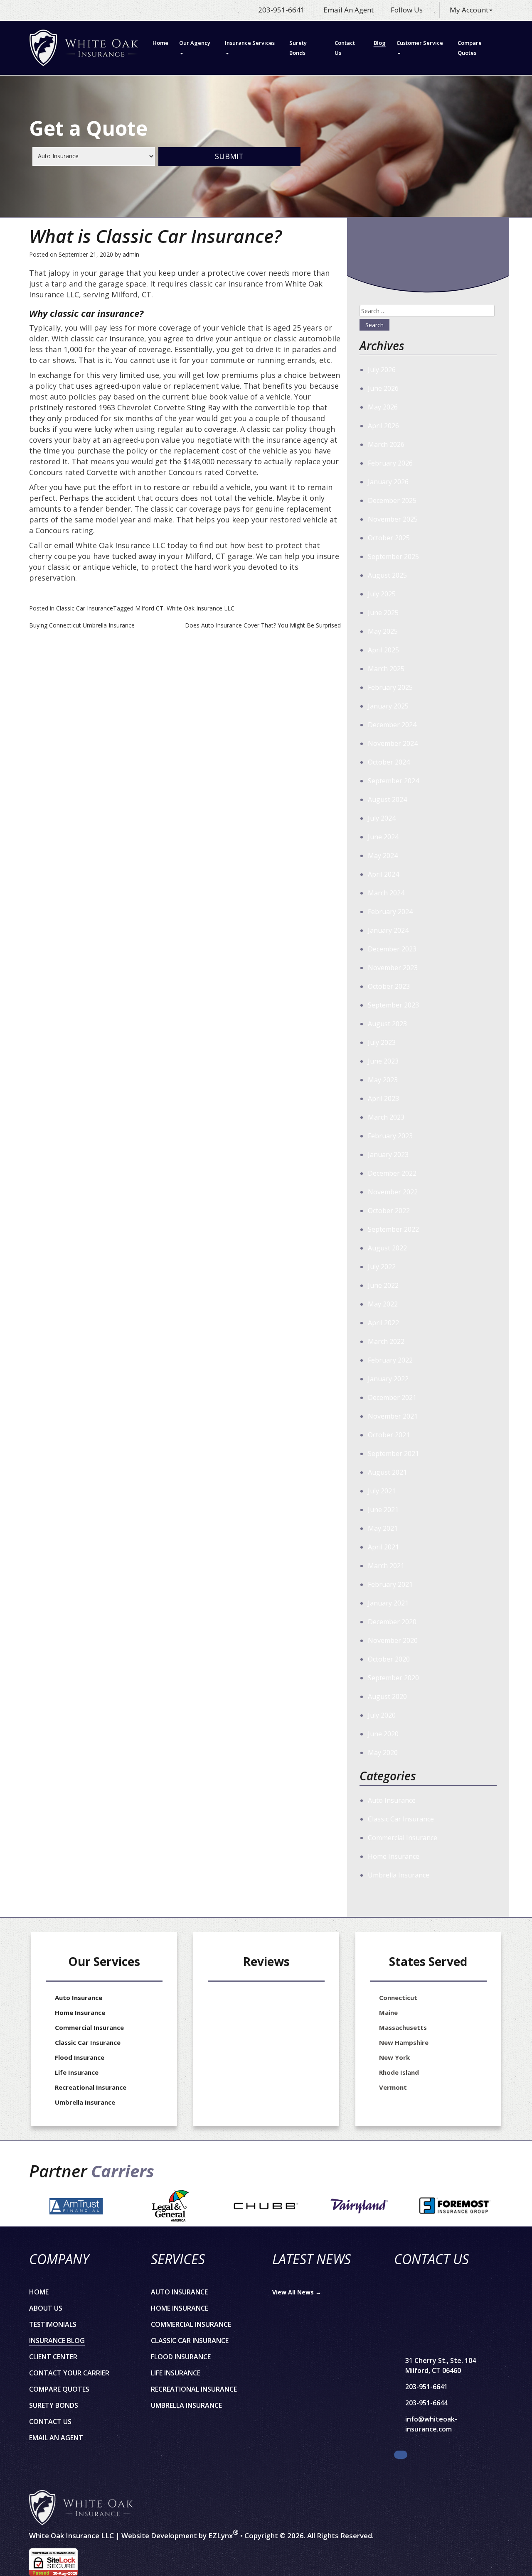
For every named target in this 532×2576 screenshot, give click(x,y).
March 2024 (386, 893)
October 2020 (389, 1659)
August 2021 (387, 1472)
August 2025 (387, 575)
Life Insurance (77, 2072)
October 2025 (389, 538)
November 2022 (393, 1192)
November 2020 (393, 1640)
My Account (469, 10)
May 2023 (383, 1080)
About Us (46, 2308)
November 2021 (393, 1416)
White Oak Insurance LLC (201, 608)
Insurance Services (250, 43)
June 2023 (383, 1061)
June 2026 (383, 388)
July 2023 (382, 1042)
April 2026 (383, 426)
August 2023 (387, 1024)
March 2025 (386, 669)
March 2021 (386, 1566)
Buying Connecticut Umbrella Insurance (82, 625)
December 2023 (392, 949)
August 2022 (387, 1248)
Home (160, 43)
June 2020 (383, 1734)
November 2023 (393, 968)
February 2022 (390, 1360)
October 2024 (389, 762)
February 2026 (390, 463)
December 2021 (392, 1397)
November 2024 (393, 743)
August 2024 (387, 799)
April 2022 (383, 1323)
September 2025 (393, 556)
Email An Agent (348, 10)
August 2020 (387, 1696)
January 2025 (388, 706)
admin (131, 254)
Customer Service (420, 43)
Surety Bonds (298, 48)
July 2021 (382, 1491)
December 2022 (392, 1173)
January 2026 (388, 482)
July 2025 (382, 594)
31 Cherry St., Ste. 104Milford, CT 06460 (441, 2365)
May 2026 (383, 407)
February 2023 (390, 1136)
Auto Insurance (392, 1800)
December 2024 (392, 725)
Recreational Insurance (91, 2087)
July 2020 (382, 1715)
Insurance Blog (57, 2341)
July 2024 (382, 818)
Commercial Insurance (403, 1838)
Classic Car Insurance (85, 608)
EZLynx (220, 2536)
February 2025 (390, 687)
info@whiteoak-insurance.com (431, 2424)
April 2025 (383, 650)
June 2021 (383, 1510)
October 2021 (389, 1435)
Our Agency (195, 43)
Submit (229, 156)
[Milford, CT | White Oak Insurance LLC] (84, 48)
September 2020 (393, 1678)
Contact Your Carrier (69, 2373)
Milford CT (149, 608)
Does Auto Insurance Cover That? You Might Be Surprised (263, 625)
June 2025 (383, 613)
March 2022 (386, 1341)
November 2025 (393, 519)
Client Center (53, 2357)
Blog (380, 43)
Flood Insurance (80, 2057)
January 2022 (388, 1379)
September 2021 (393, 1453)
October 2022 (389, 1211)
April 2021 (383, 1547)
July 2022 (382, 1267)
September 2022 (393, 1229)
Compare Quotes (470, 48)
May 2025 (383, 631)
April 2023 (383, 1098)
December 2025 (392, 500)
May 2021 (383, 1528)
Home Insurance (394, 1856)
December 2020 (392, 1622)
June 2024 (383, 837)
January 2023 (388, 1154)
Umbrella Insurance (399, 1875)
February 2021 (390, 1584)
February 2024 (390, 912)
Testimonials (53, 2324)
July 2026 (382, 370)
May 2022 (383, 1304)
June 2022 (383, 1285)
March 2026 (386, 444)
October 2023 (389, 986)
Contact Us (345, 48)
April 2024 (383, 874)
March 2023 (386, 1117)
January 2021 (388, 1603)
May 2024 (383, 855)
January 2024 (388, 930)
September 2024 (393, 781)
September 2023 (393, 1005)
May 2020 (383, 1752)
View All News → (297, 2292)
